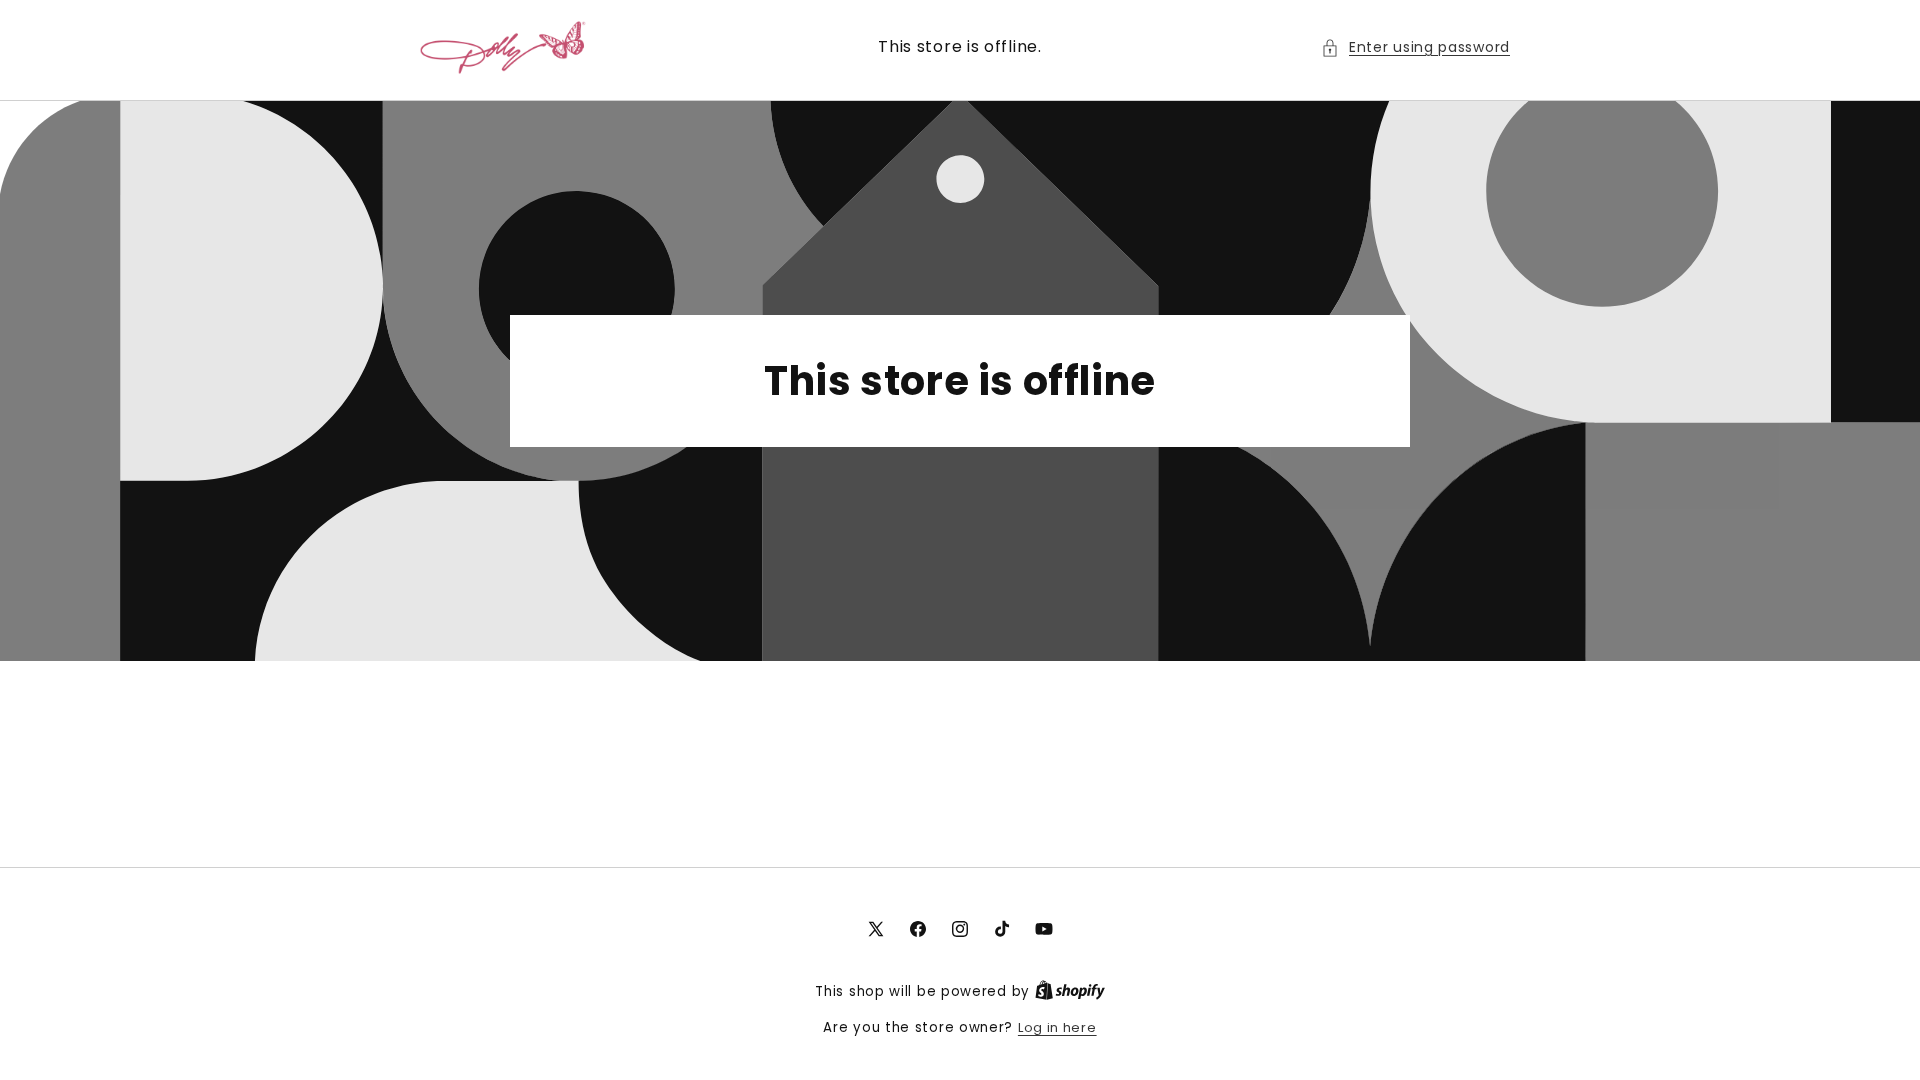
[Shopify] (1070, 991)
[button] (1415, 47)
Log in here (1057, 1027)
